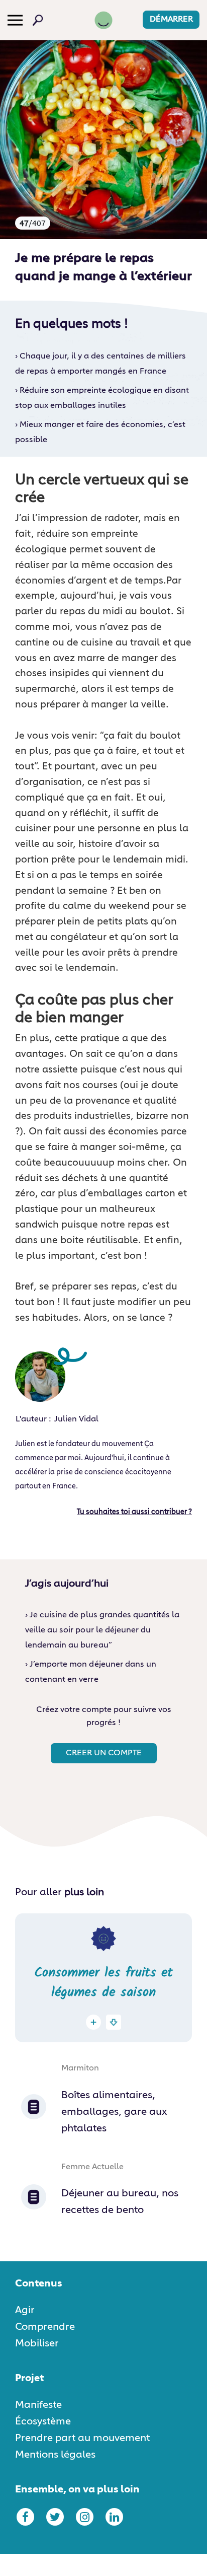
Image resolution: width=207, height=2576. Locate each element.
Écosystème (43, 2421)
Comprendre (45, 2327)
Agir (25, 2310)
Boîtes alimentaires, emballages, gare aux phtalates (114, 2112)
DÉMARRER (171, 20)
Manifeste (38, 2405)
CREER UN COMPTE (104, 1753)
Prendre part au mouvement (82, 2438)
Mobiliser (37, 2343)
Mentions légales (55, 2455)
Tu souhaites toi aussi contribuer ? (134, 1512)
